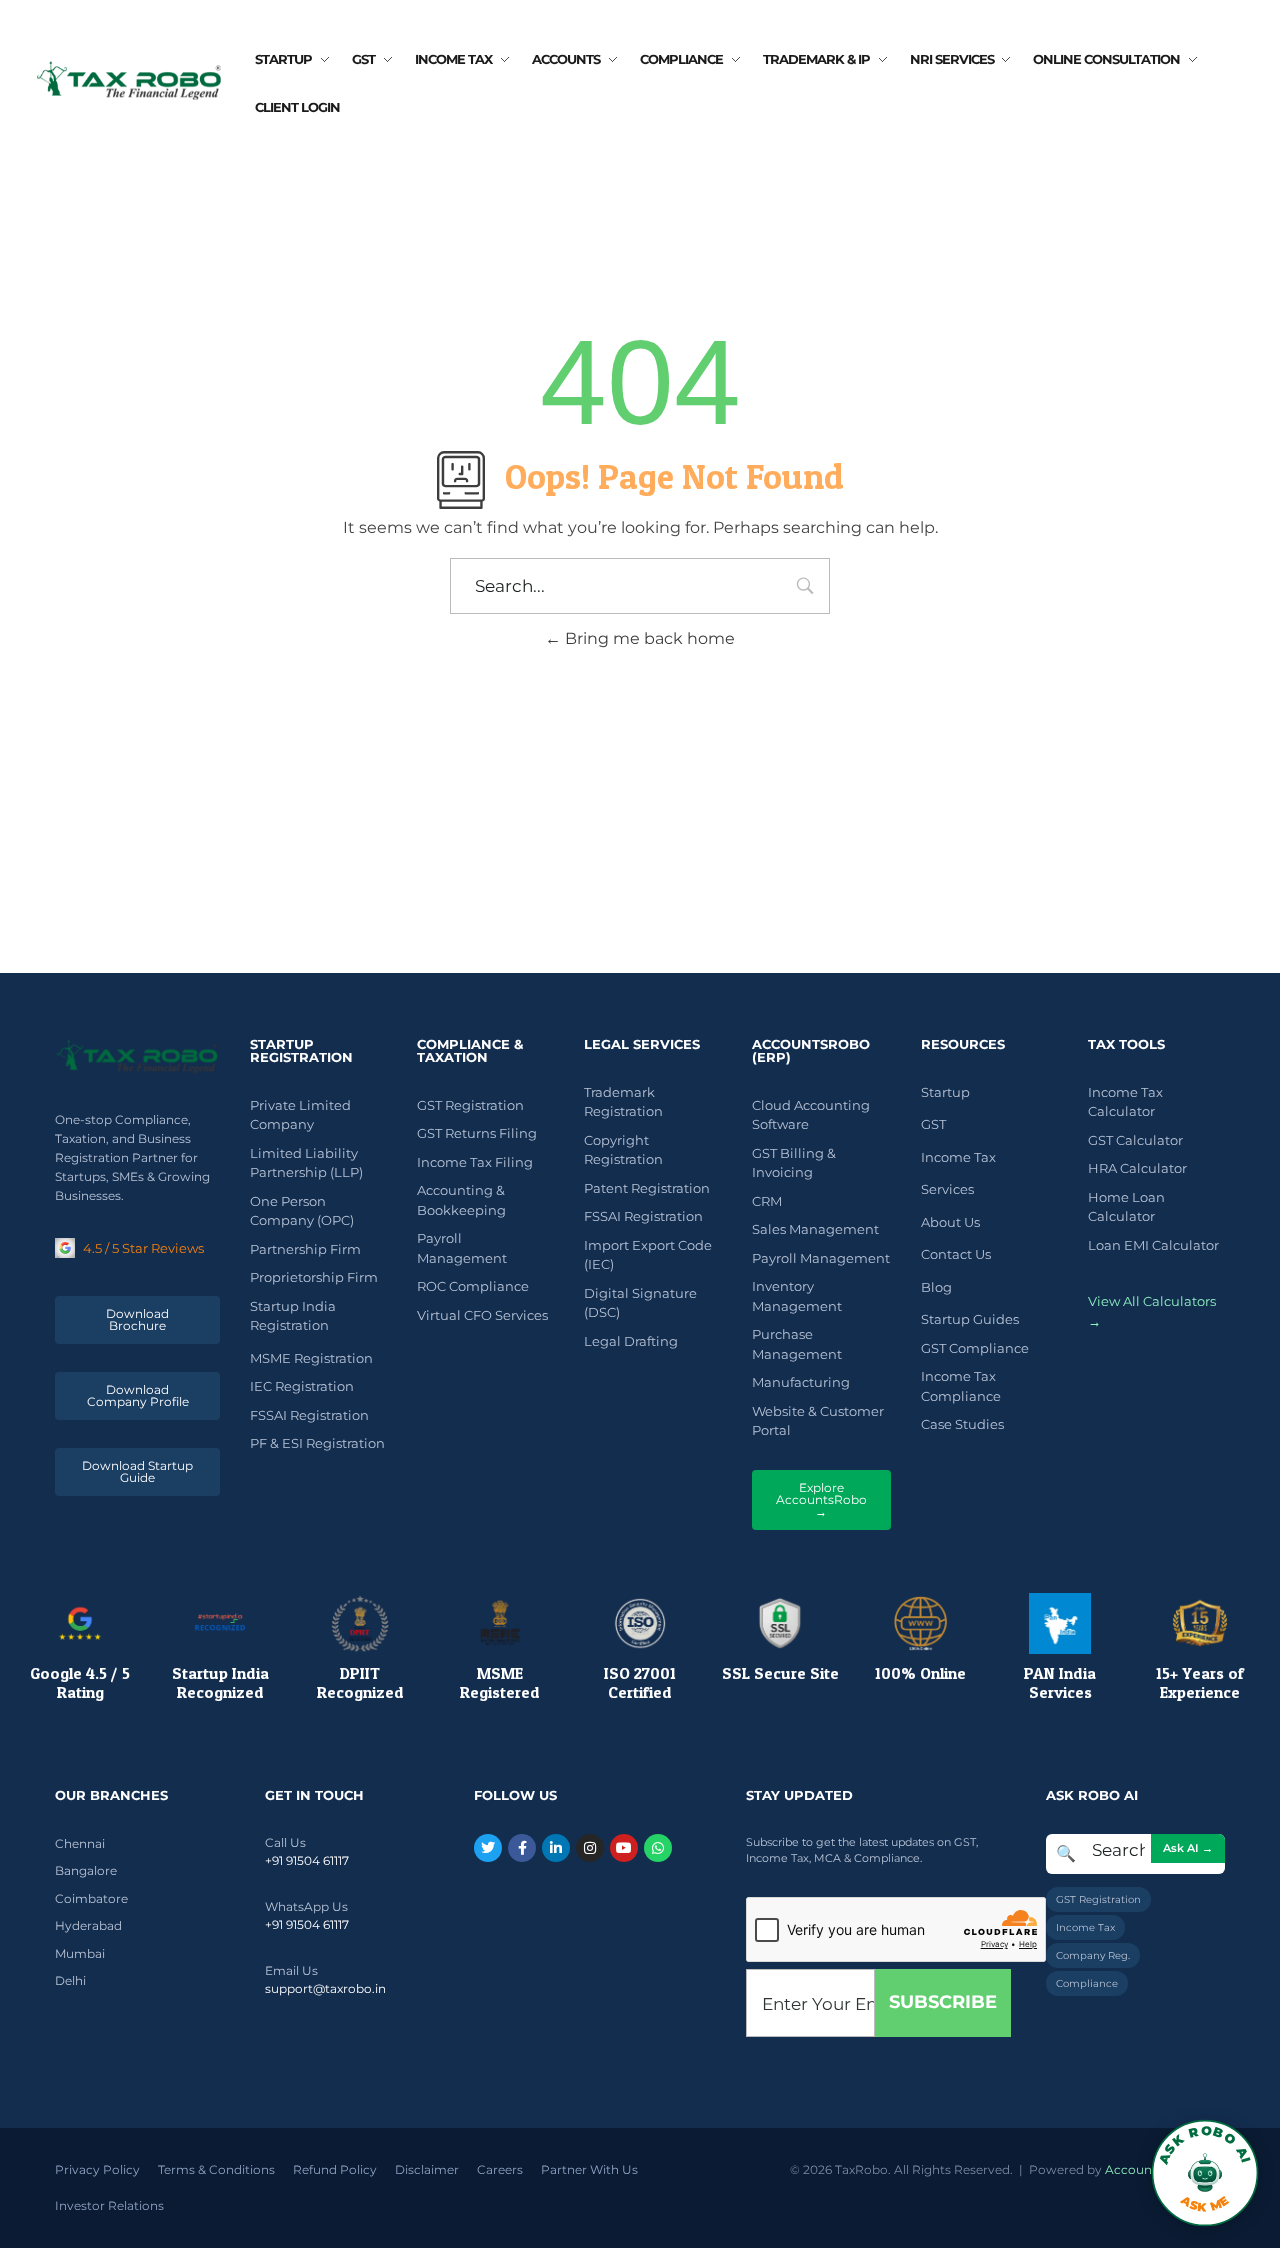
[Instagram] (590, 1848)
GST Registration (470, 1105)
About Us (950, 1222)
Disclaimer (427, 2169)
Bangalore (86, 1870)
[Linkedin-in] (556, 1848)
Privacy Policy (97, 2169)
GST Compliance (975, 1348)
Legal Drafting (631, 1341)
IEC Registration (302, 1386)
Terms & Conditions (216, 2169)
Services (947, 1189)
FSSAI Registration (309, 1415)
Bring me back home (648, 638)
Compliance (1087, 1983)
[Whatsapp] (658, 1848)
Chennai (80, 1843)
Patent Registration (647, 1188)
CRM (767, 1201)
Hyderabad (88, 1925)
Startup (945, 1092)
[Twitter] (488, 1848)
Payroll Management (821, 1258)
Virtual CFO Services (482, 1315)
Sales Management (815, 1229)
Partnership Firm (305, 1249)
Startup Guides (970, 1319)
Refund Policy (335, 2169)
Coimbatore (91, 1898)
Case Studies (962, 1424)
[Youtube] (624, 1848)
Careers (500, 2169)
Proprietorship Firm (314, 1277)
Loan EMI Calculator (1153, 1245)
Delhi (70, 1980)
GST (933, 1124)
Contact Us (956, 1254)
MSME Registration (311, 1358)
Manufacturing (801, 1382)
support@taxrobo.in (325, 1988)
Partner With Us (589, 2169)
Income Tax (958, 1157)
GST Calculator (1135, 1140)
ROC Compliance (473, 1286)
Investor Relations (109, 2205)
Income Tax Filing (475, 1162)
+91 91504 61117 (307, 1860)
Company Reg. (1093, 1955)
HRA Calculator (1137, 1168)
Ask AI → (1188, 1848)
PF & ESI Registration (317, 1443)
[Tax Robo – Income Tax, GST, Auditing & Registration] (129, 80)
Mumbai (80, 1953)
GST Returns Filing (477, 1133)
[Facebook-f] (522, 1848)
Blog (936, 1287)
